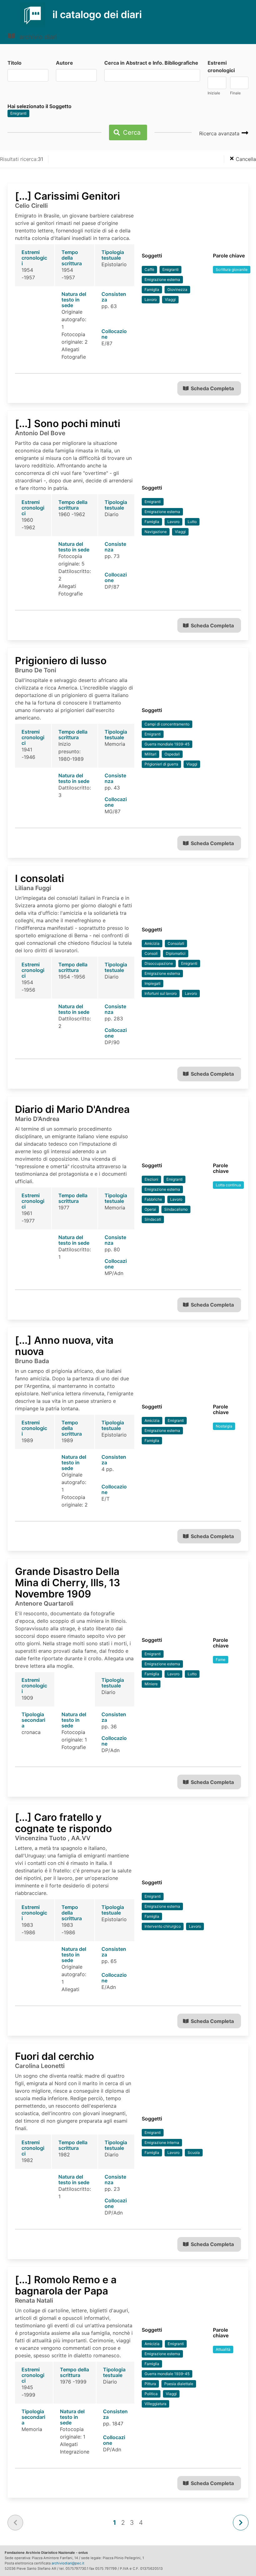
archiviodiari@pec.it (68, 2563)
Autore (64, 63)
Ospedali (172, 754)
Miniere (151, 1684)
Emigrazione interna (162, 2143)
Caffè (149, 269)
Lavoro (151, 299)
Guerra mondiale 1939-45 (167, 744)
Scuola (194, 2152)
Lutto (192, 522)
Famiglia (152, 289)
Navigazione (156, 532)
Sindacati (153, 1219)
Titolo (15, 63)
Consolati (176, 943)
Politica (151, 2394)
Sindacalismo (176, 1209)
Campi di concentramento (167, 724)
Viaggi (170, 299)
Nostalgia (224, 1426)
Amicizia (152, 943)
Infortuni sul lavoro (161, 993)
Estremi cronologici (221, 67)
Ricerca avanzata (220, 133)
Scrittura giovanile (232, 269)
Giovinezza (177, 289)
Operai (150, 1209)
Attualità (223, 2349)
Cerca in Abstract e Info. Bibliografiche (151, 63)
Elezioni (151, 1179)
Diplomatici (176, 953)
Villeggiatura (155, 2404)
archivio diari (37, 37)
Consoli (151, 953)
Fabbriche (153, 1199)
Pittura (150, 2384)
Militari (150, 754)
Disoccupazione (159, 963)
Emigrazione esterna (162, 279)
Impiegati (153, 983)
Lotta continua (228, 1185)
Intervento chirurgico (163, 1926)
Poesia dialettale (179, 2384)
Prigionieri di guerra (161, 764)
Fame (221, 1659)
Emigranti (18, 113)
